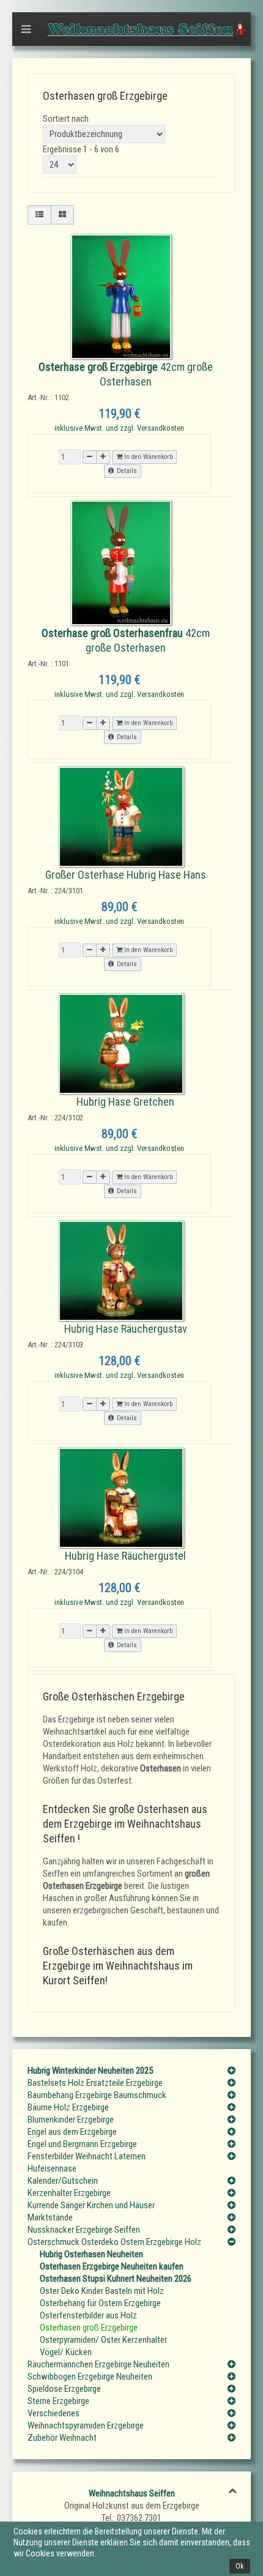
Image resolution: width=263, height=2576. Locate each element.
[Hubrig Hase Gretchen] (121, 1043)
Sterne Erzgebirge (58, 2401)
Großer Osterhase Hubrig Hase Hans (126, 875)
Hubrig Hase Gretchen (125, 1102)
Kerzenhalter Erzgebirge (69, 2193)
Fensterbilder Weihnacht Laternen (87, 2156)
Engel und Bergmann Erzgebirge (82, 2144)
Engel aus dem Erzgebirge (72, 2132)
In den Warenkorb (147, 457)
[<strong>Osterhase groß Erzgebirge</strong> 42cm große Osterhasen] (121, 296)
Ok (240, 2566)
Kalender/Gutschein (63, 2181)
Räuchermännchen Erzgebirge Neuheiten (98, 2364)
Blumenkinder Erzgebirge (71, 2120)
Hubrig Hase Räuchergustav (126, 1329)
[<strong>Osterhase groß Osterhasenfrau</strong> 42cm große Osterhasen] (121, 562)
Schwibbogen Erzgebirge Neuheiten (90, 2377)
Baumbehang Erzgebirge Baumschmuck (97, 2095)
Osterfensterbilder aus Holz (88, 2315)
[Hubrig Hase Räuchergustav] (121, 1270)
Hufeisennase (52, 2168)
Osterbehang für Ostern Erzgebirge (100, 2303)
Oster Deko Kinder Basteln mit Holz (102, 2291)
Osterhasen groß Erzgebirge (89, 2328)
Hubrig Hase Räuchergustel (125, 1556)
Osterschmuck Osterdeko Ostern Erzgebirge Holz (114, 2242)
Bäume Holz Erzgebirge (68, 2107)
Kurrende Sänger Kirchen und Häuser (91, 2205)
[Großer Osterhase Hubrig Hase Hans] (121, 816)
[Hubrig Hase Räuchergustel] (121, 1497)
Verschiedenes (54, 2413)
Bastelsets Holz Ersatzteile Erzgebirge (95, 2083)
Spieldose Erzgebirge (64, 2389)
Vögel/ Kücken (66, 2352)
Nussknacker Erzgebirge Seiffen (84, 2230)
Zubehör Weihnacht (62, 2438)
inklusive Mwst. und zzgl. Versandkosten (119, 428)
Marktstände (50, 2217)
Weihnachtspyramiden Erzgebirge (86, 2425)
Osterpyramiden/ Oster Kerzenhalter (103, 2340)
